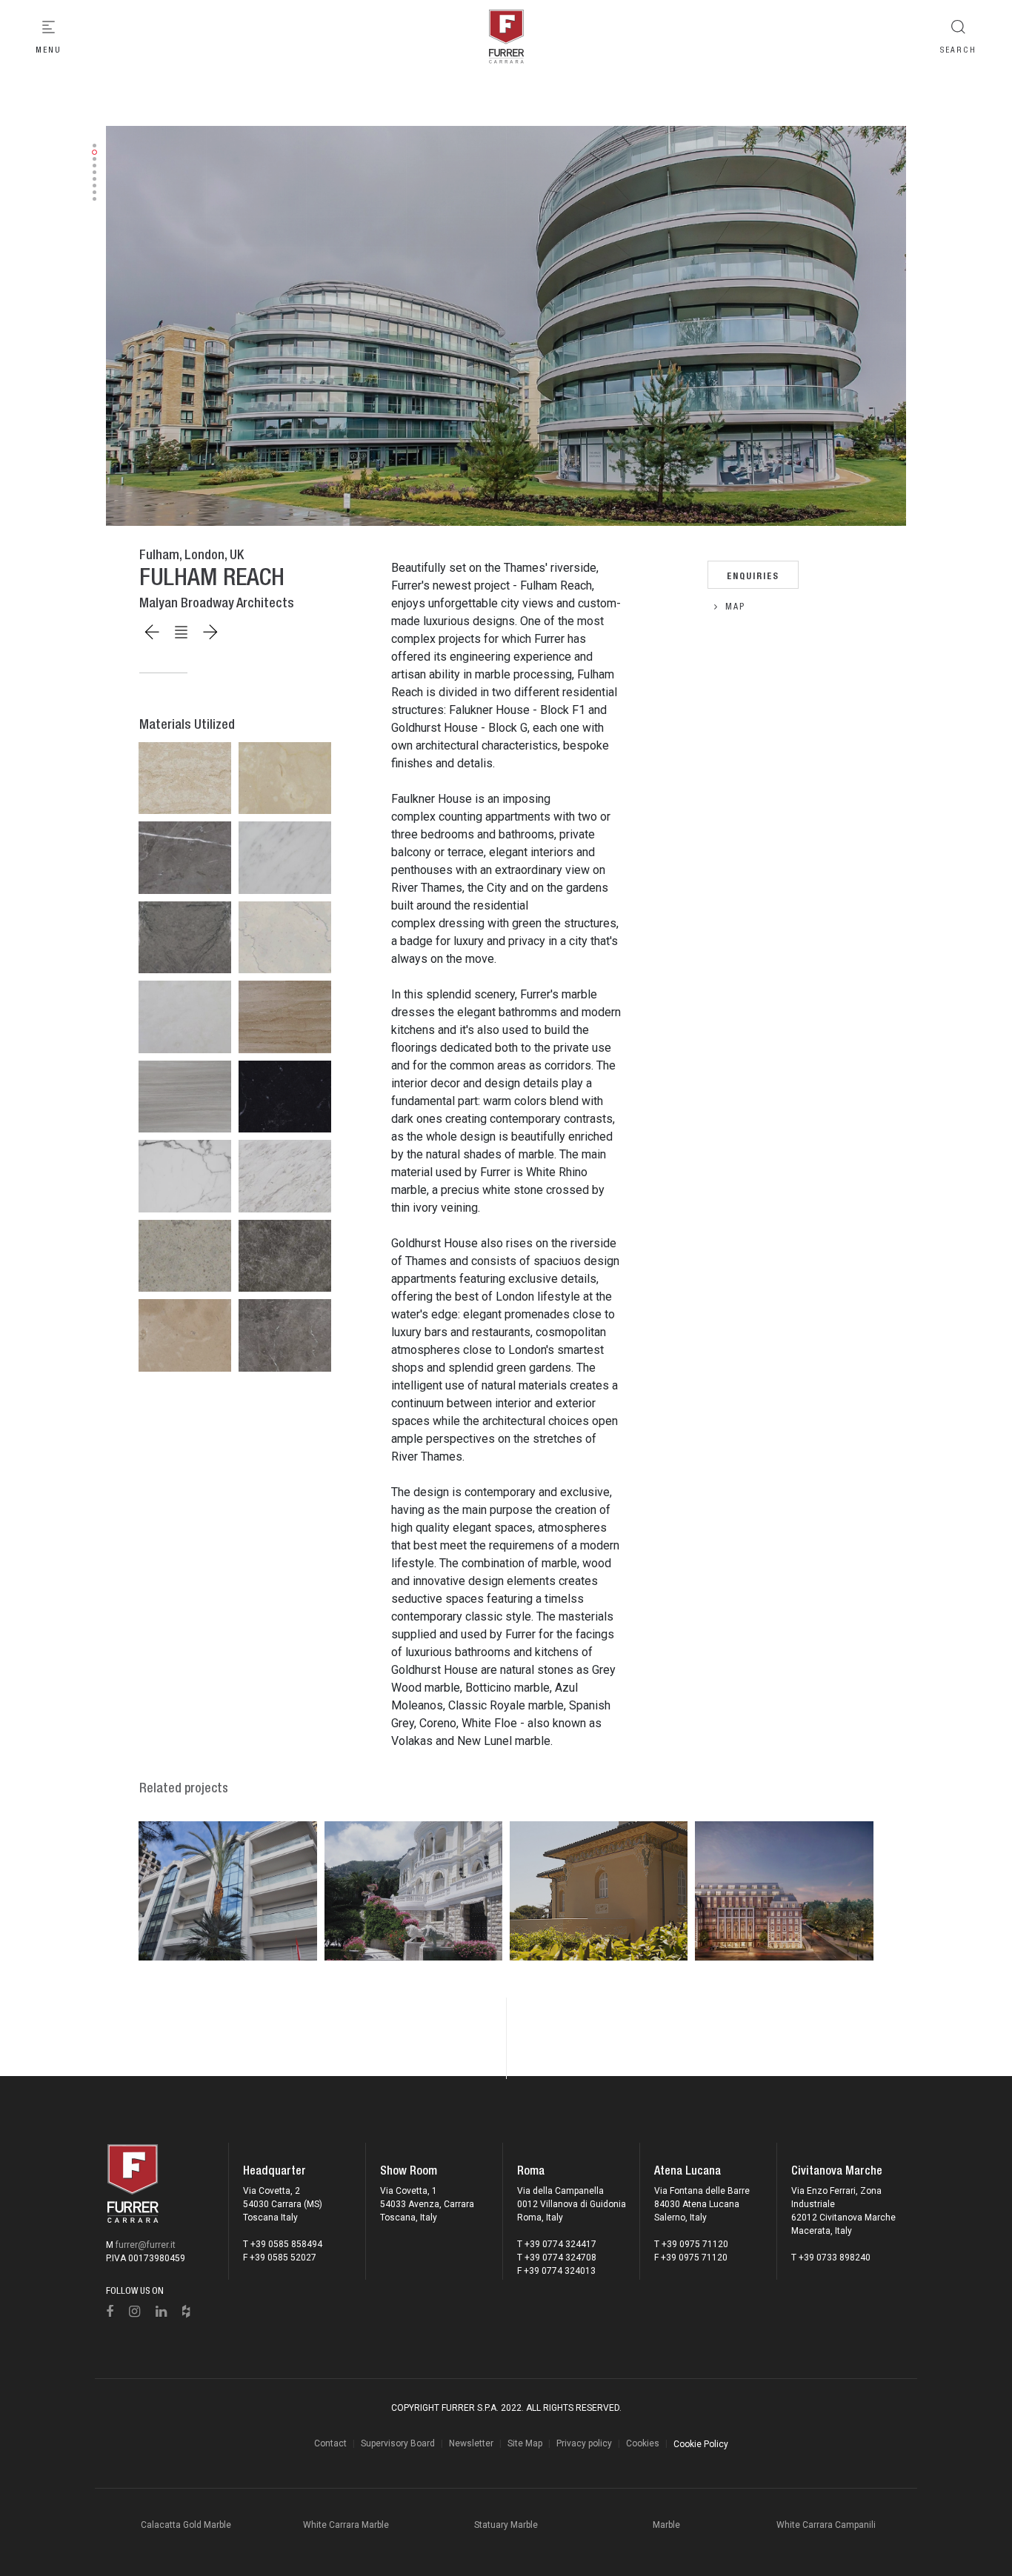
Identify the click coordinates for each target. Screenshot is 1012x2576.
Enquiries (753, 574)
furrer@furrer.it (146, 2245)
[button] (94, 146)
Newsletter (471, 2443)
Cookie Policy (701, 2444)
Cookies (643, 2443)
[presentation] (76, 326)
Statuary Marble (506, 2525)
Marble (666, 2525)
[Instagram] (135, 2312)
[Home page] (506, 37)
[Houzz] (186, 2312)
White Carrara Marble (346, 2525)
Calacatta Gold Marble (186, 2525)
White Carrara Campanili (826, 2525)
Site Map (525, 2443)
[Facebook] (110, 2312)
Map (735, 607)
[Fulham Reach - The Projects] (506, 326)
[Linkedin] (162, 2312)
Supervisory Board (398, 2443)
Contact (330, 2443)
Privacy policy (584, 2443)
